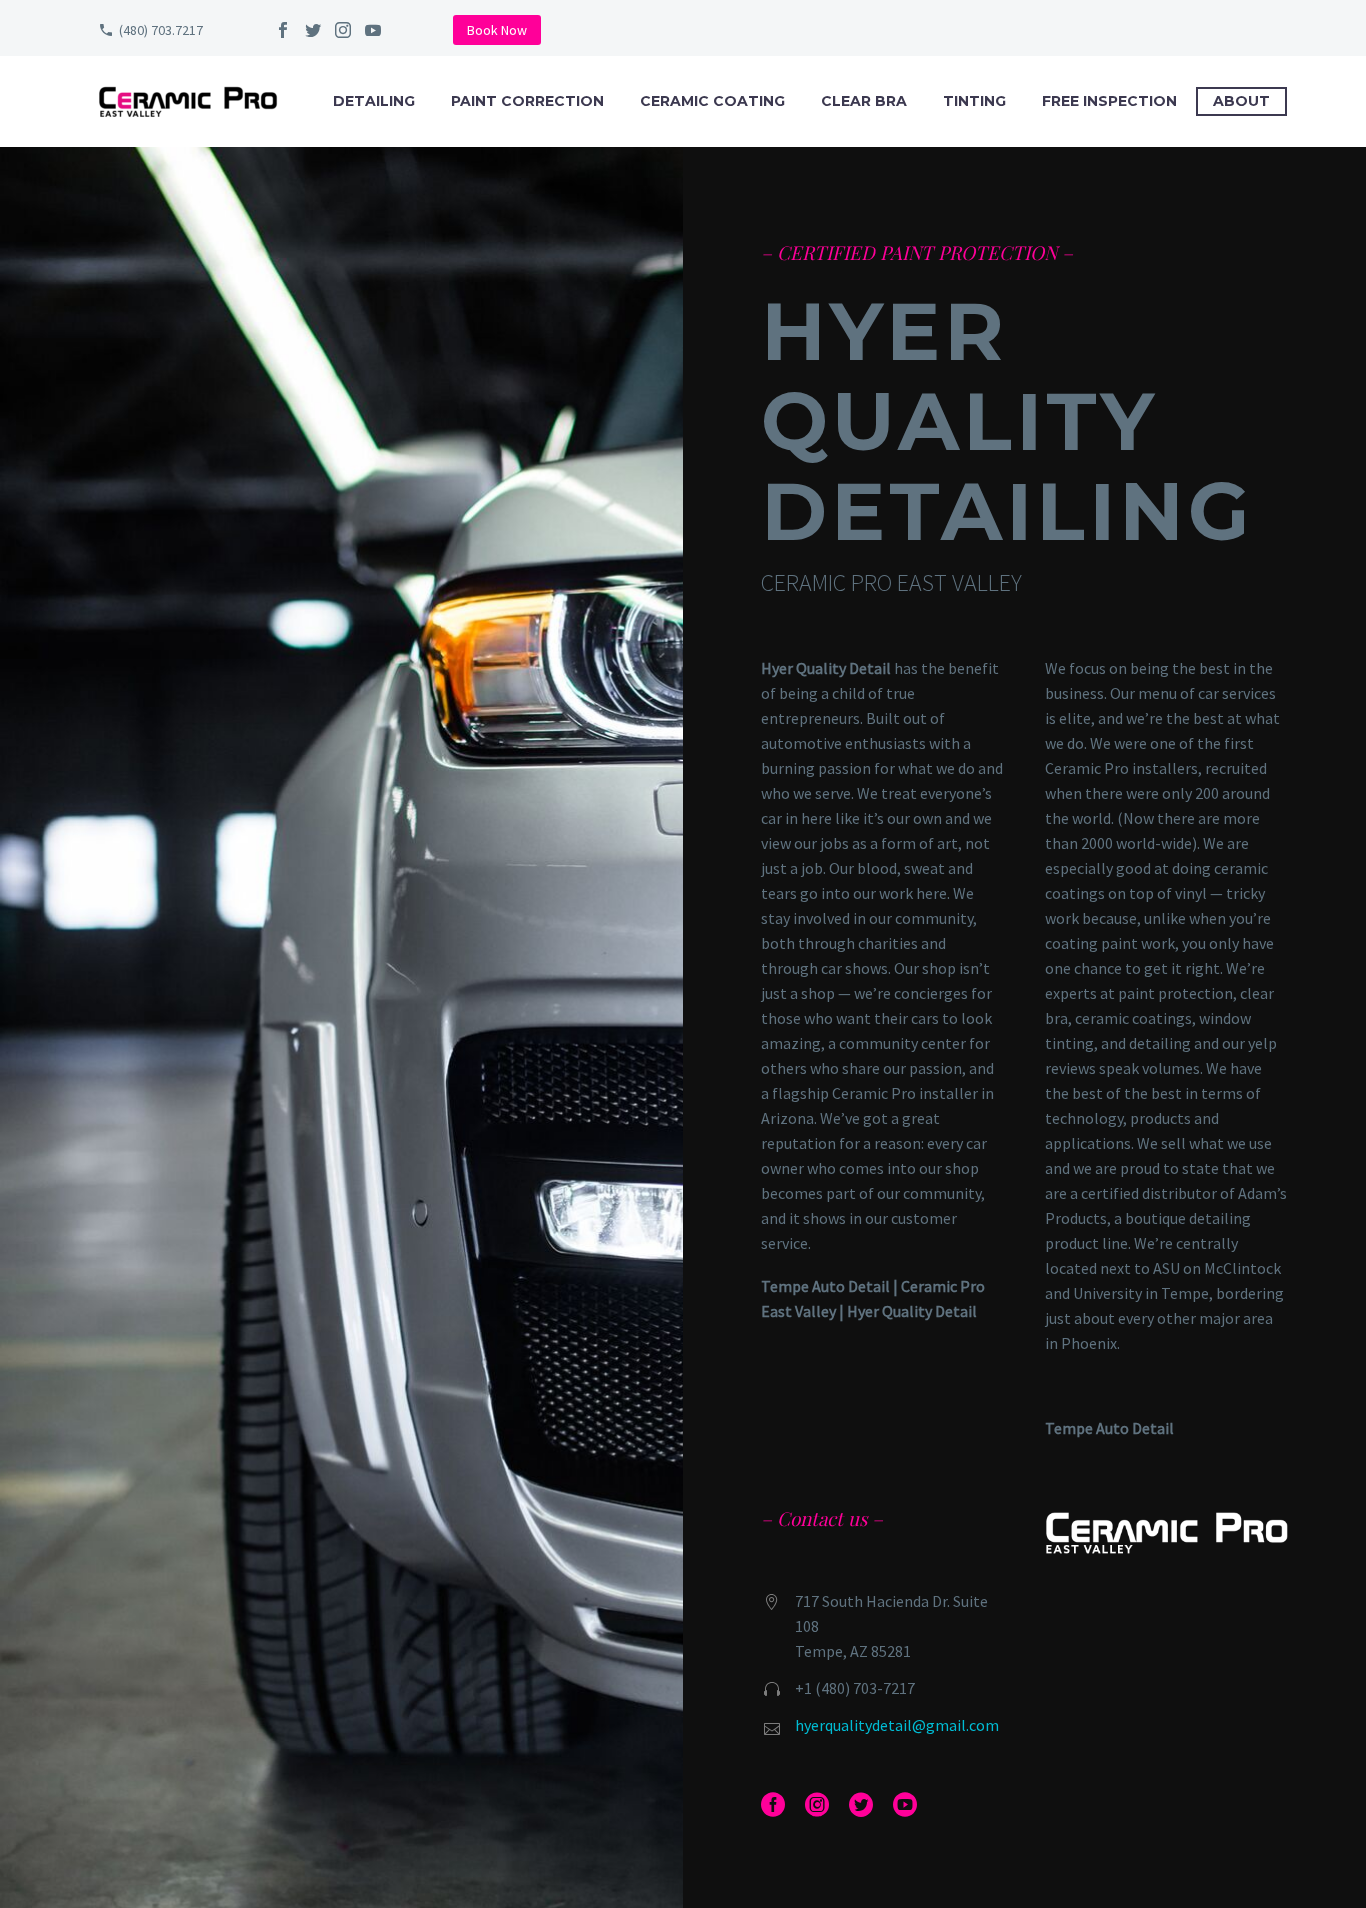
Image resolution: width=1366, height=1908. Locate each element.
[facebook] (283, 30)
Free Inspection (1109, 101)
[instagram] (343, 30)
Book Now (497, 30)
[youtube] (373, 30)
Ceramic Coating (712, 101)
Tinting (974, 101)
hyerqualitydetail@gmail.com (897, 1725)
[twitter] (313, 30)
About (1241, 101)
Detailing (374, 101)
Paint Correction (527, 101)
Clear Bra (864, 101)
